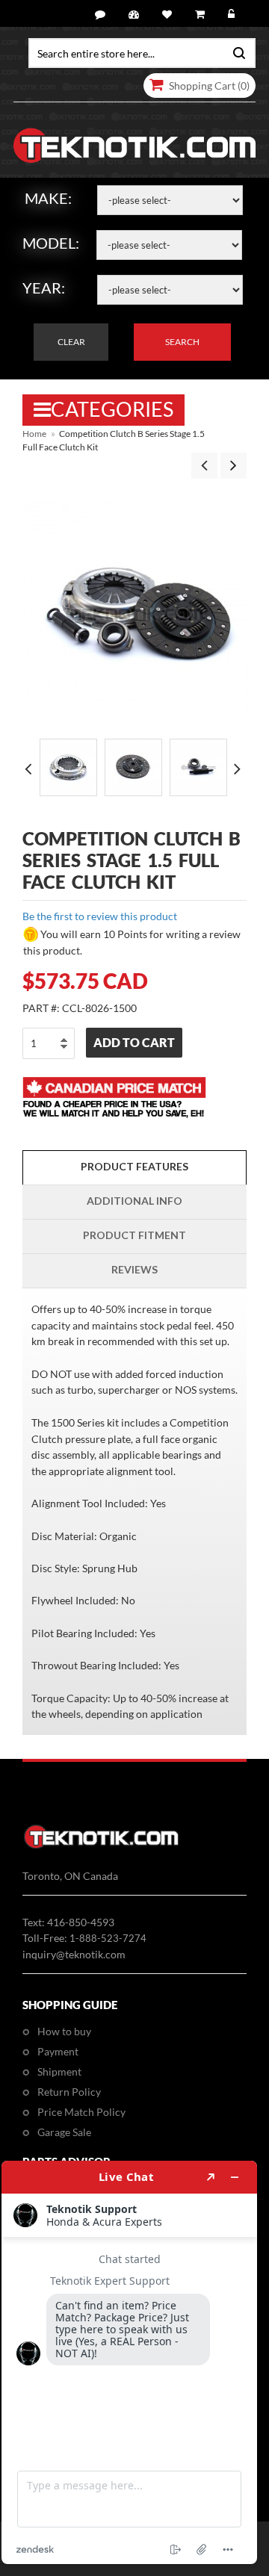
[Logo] (101, 1846)
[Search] (236, 52)
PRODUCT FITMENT (134, 1235)
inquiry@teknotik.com (74, 1954)
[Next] (234, 466)
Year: (44, 288)
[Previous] (204, 466)
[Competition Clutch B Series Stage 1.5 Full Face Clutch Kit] (68, 767)
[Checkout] (202, 15)
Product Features (134, 1166)
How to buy (64, 2031)
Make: (48, 198)
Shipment (59, 2071)
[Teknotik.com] (134, 146)
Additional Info (134, 1201)
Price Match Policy (81, 2112)
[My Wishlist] (169, 15)
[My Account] (136, 15)
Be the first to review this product (100, 916)
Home (34, 434)
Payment (58, 2051)
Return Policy (69, 2092)
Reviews (134, 1269)
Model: (51, 243)
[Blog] (102, 15)
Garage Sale (64, 2132)
